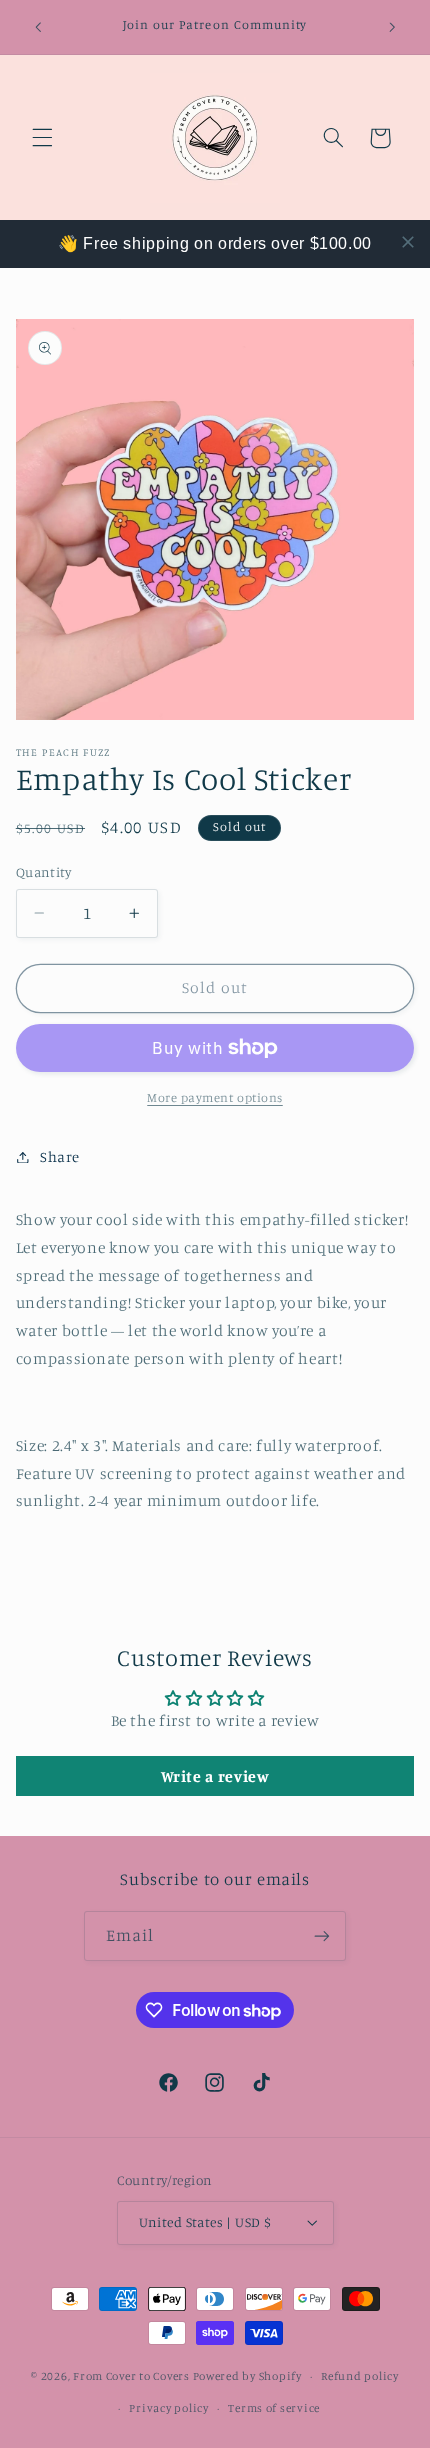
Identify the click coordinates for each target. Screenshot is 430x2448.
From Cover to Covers (131, 2376)
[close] (408, 242)
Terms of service (274, 2408)
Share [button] (60, 1156)
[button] (42, 138)
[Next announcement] (392, 27)
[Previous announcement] (38, 27)
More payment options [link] (215, 1097)
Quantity (43, 872)
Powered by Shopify (247, 2376)
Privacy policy (168, 2408)
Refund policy (360, 2376)
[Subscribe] (322, 1935)
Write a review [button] (215, 1776)
